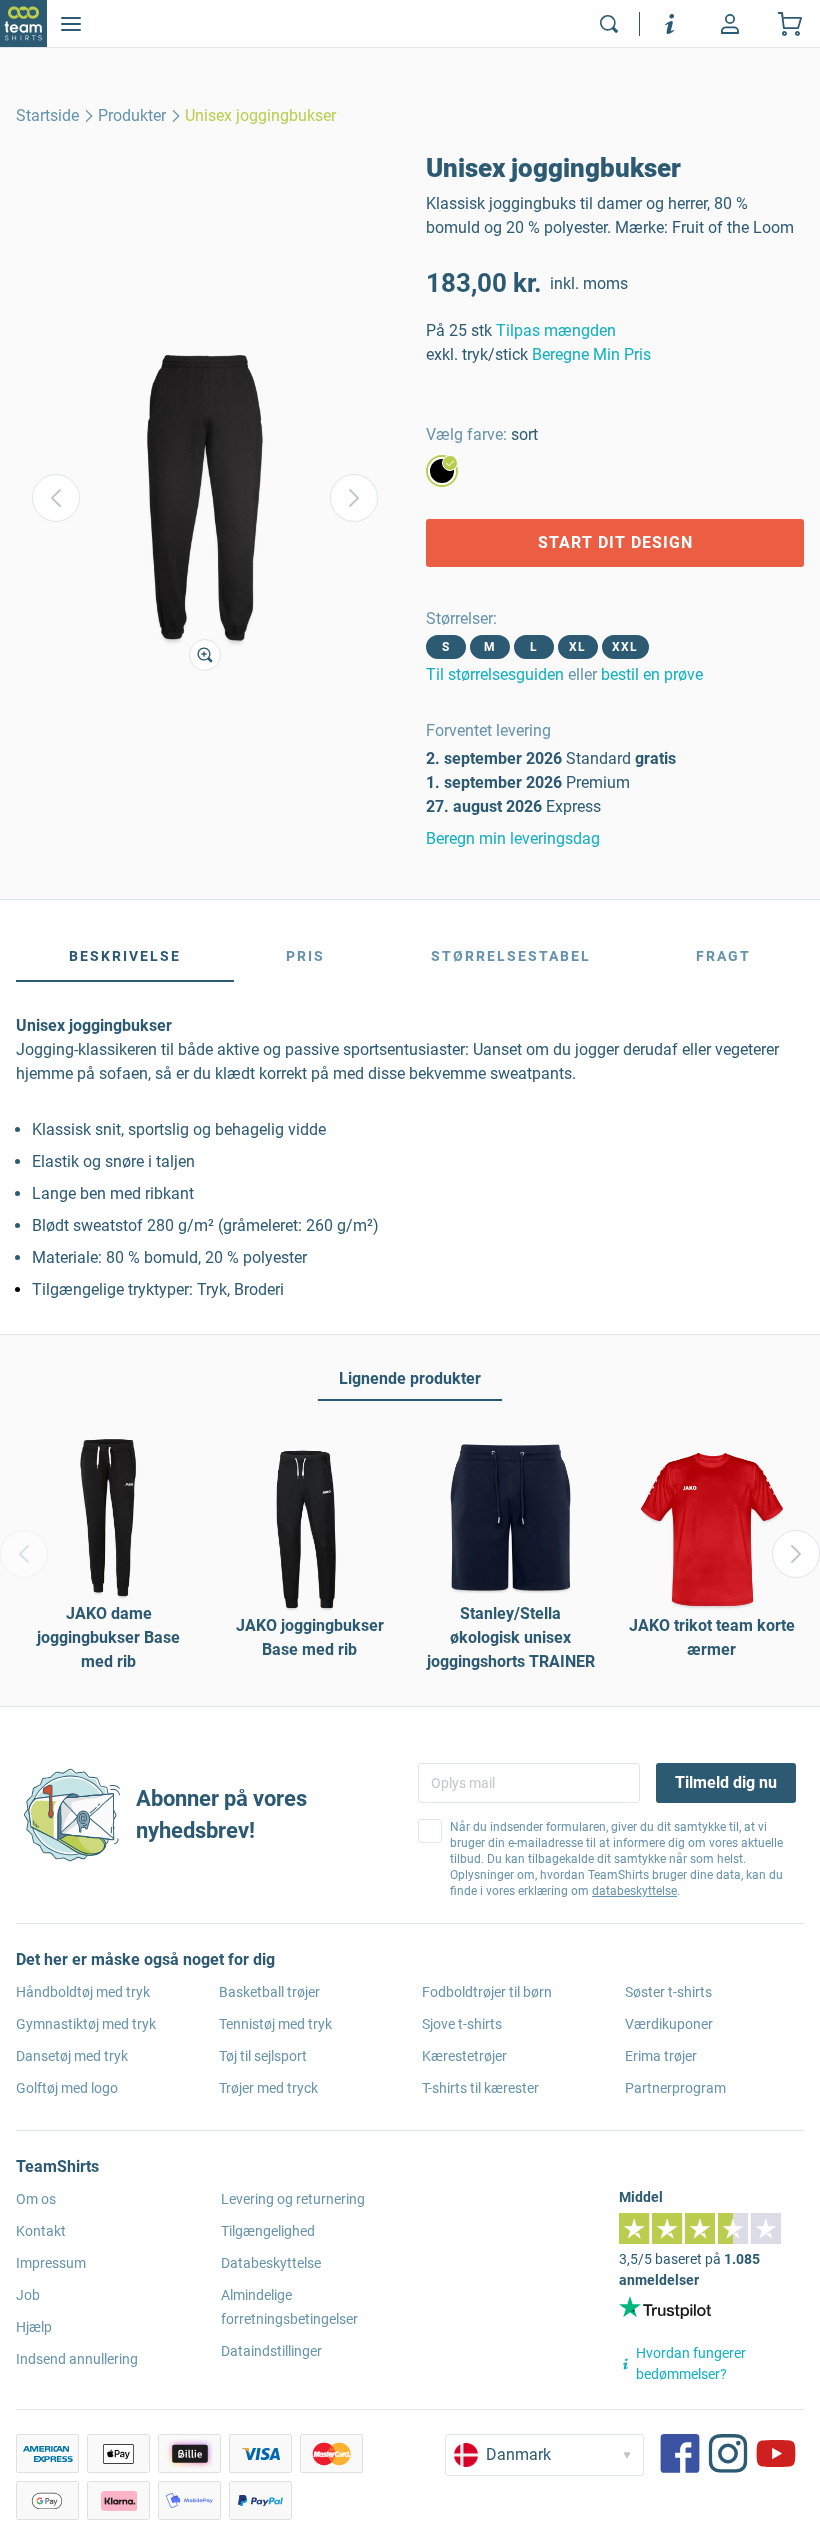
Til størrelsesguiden (495, 674)
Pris (305, 956)
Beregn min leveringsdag (513, 838)
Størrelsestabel (511, 956)
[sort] (442, 471)
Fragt (723, 956)
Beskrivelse (125, 956)
